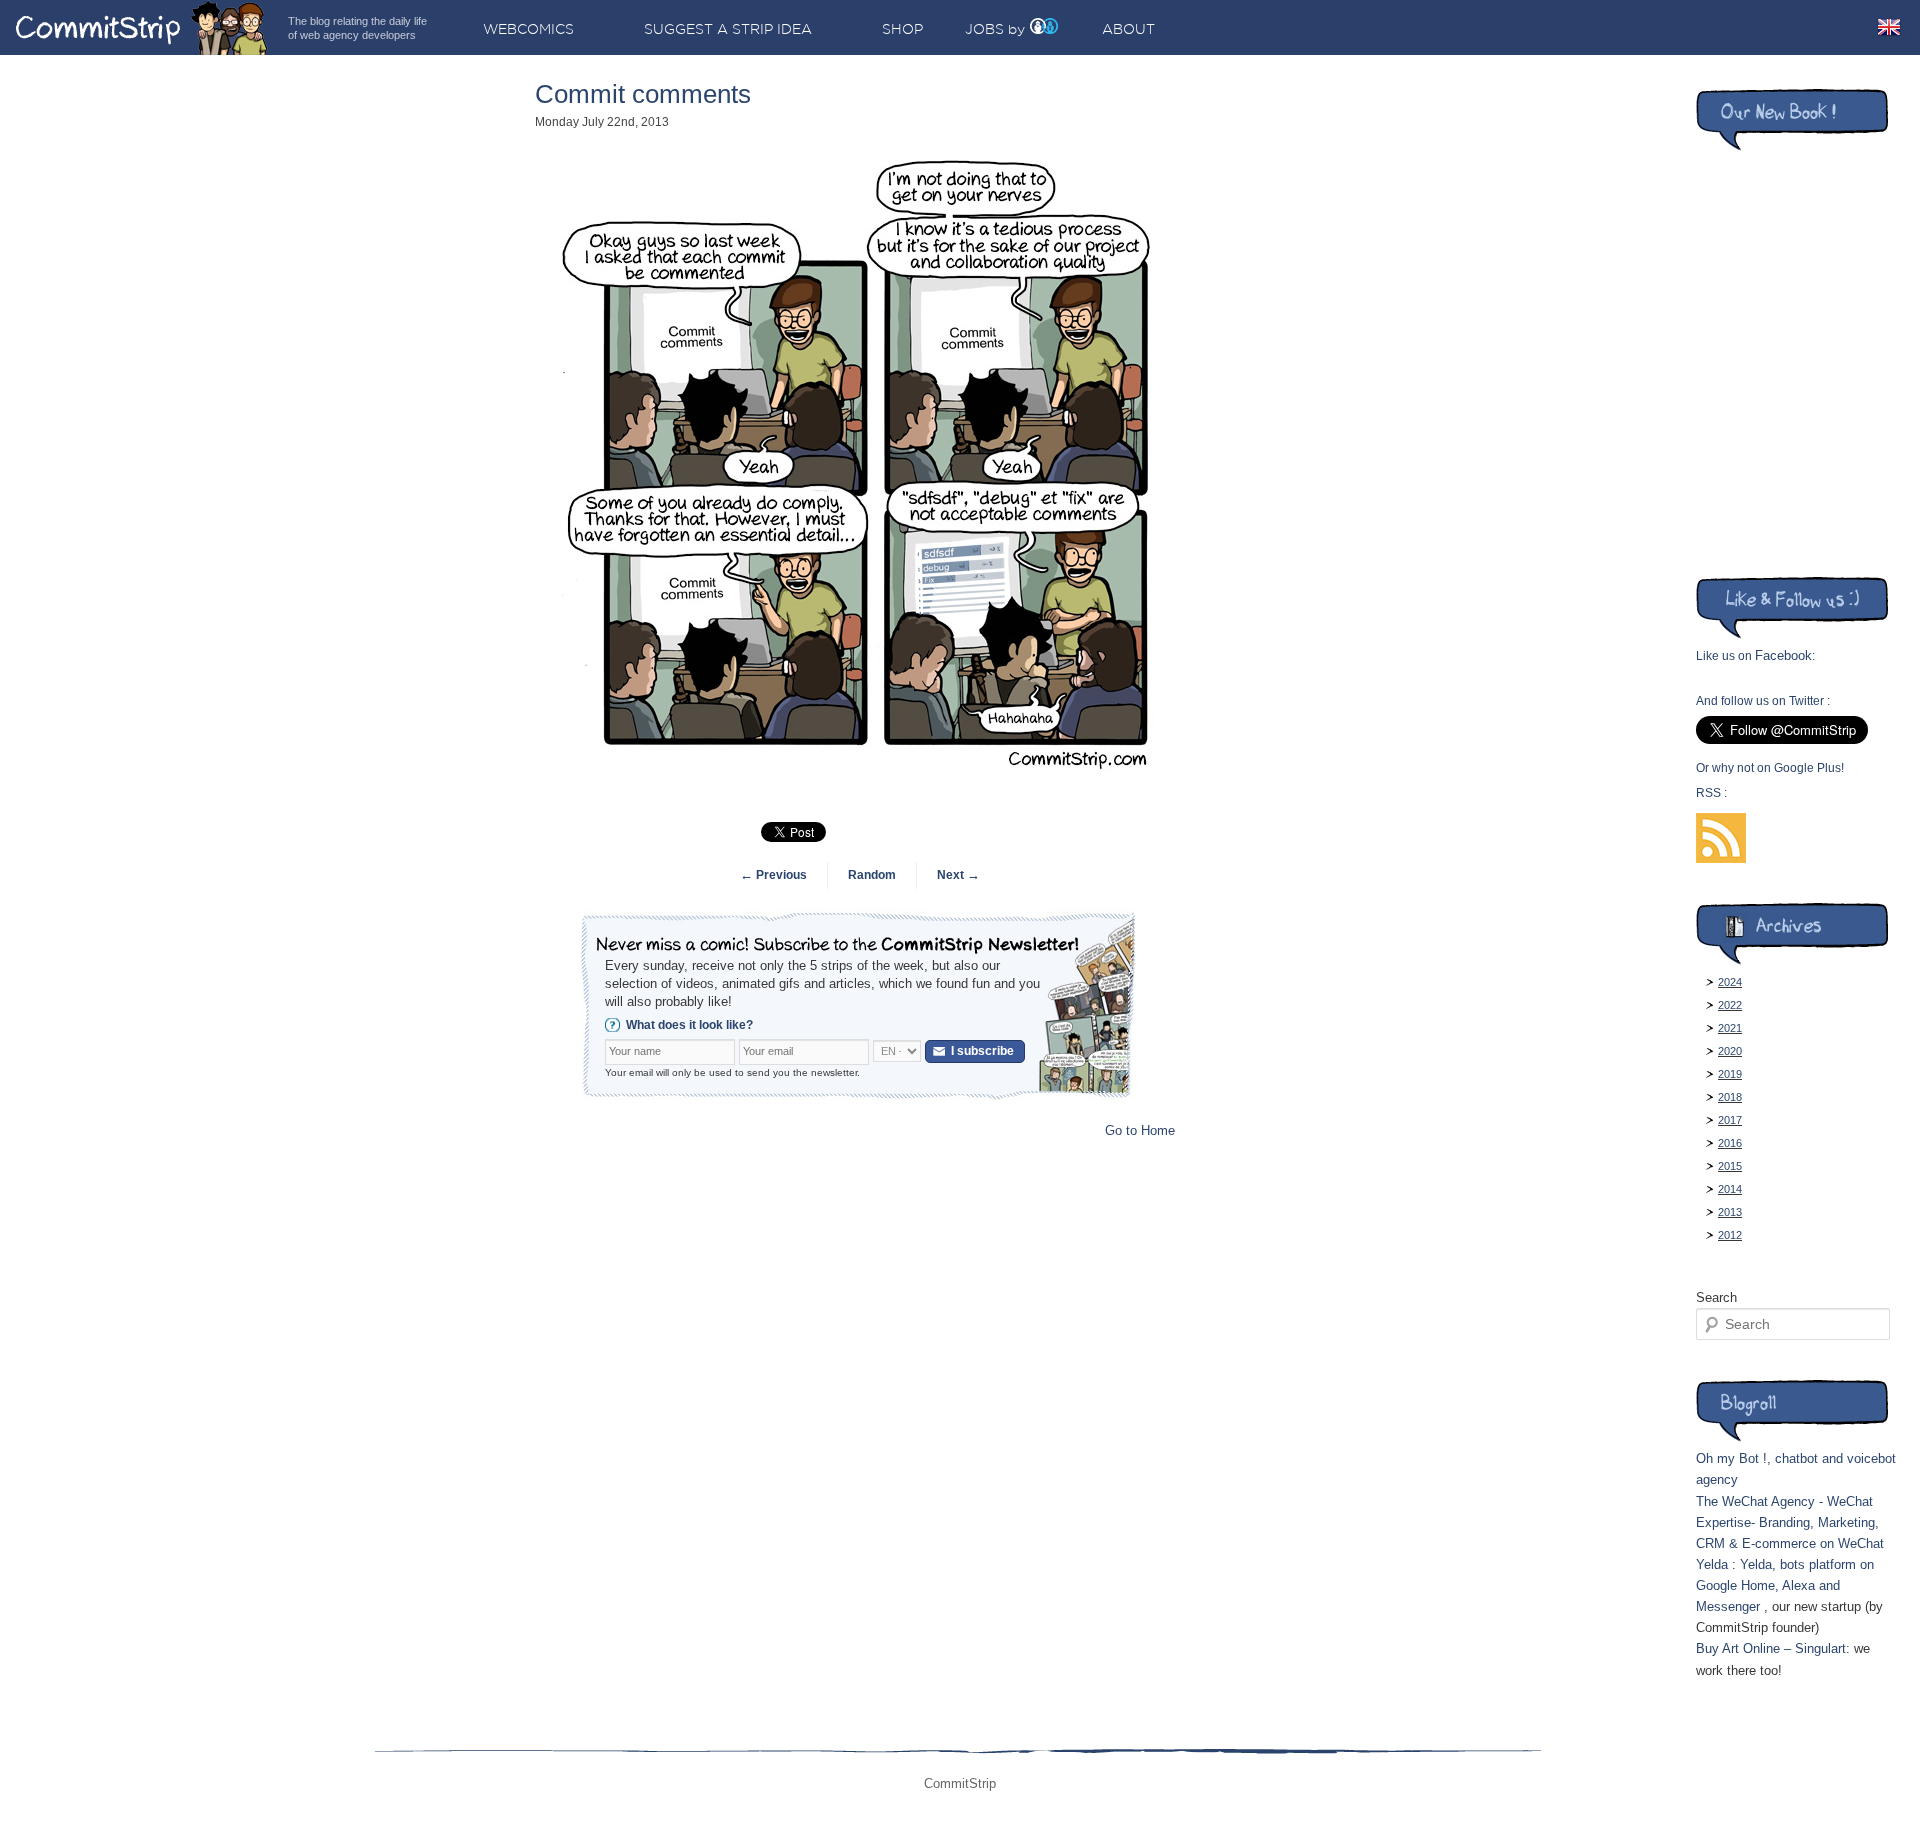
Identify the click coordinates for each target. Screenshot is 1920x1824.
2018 (1730, 1097)
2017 (1730, 1120)
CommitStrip (142, 27)
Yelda (1712, 1564)
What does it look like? (689, 1025)
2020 (1730, 1051)
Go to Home (1140, 1130)
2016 (1730, 1143)
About (1128, 29)
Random (872, 875)
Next (958, 875)
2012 (1730, 1235)
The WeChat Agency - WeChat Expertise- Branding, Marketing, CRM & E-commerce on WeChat (1790, 1522)
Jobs (984, 29)
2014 (1730, 1189)
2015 (1730, 1166)
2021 (1730, 1028)
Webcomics (528, 29)
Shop (902, 29)
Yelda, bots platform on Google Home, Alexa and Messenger (1785, 1585)
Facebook (1783, 655)
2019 (1730, 1074)
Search (1716, 1297)
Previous (773, 875)
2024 (1730, 982)
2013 (1730, 1212)
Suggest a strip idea (728, 29)
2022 (1730, 1005)
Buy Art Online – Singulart (1771, 1648)
